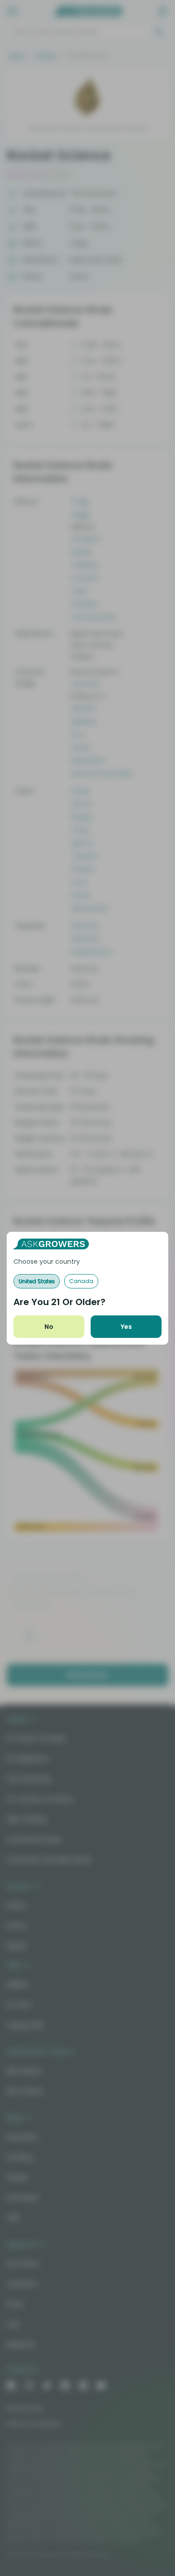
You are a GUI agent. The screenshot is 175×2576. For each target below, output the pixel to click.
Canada (81, 1281)
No (49, 1327)
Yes (126, 1327)
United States (37, 1281)
